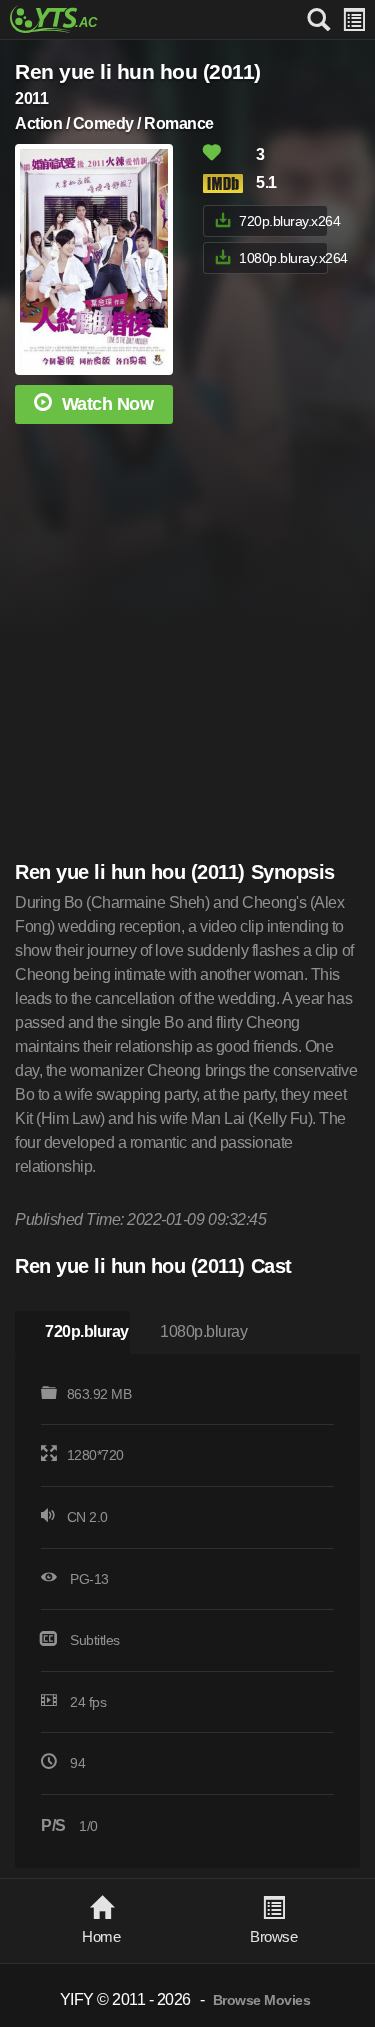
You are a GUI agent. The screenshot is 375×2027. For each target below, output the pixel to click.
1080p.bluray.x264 (283, 258)
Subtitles (95, 1640)
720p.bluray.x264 (283, 221)
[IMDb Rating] (228, 183)
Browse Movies (262, 2000)
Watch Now (108, 404)
